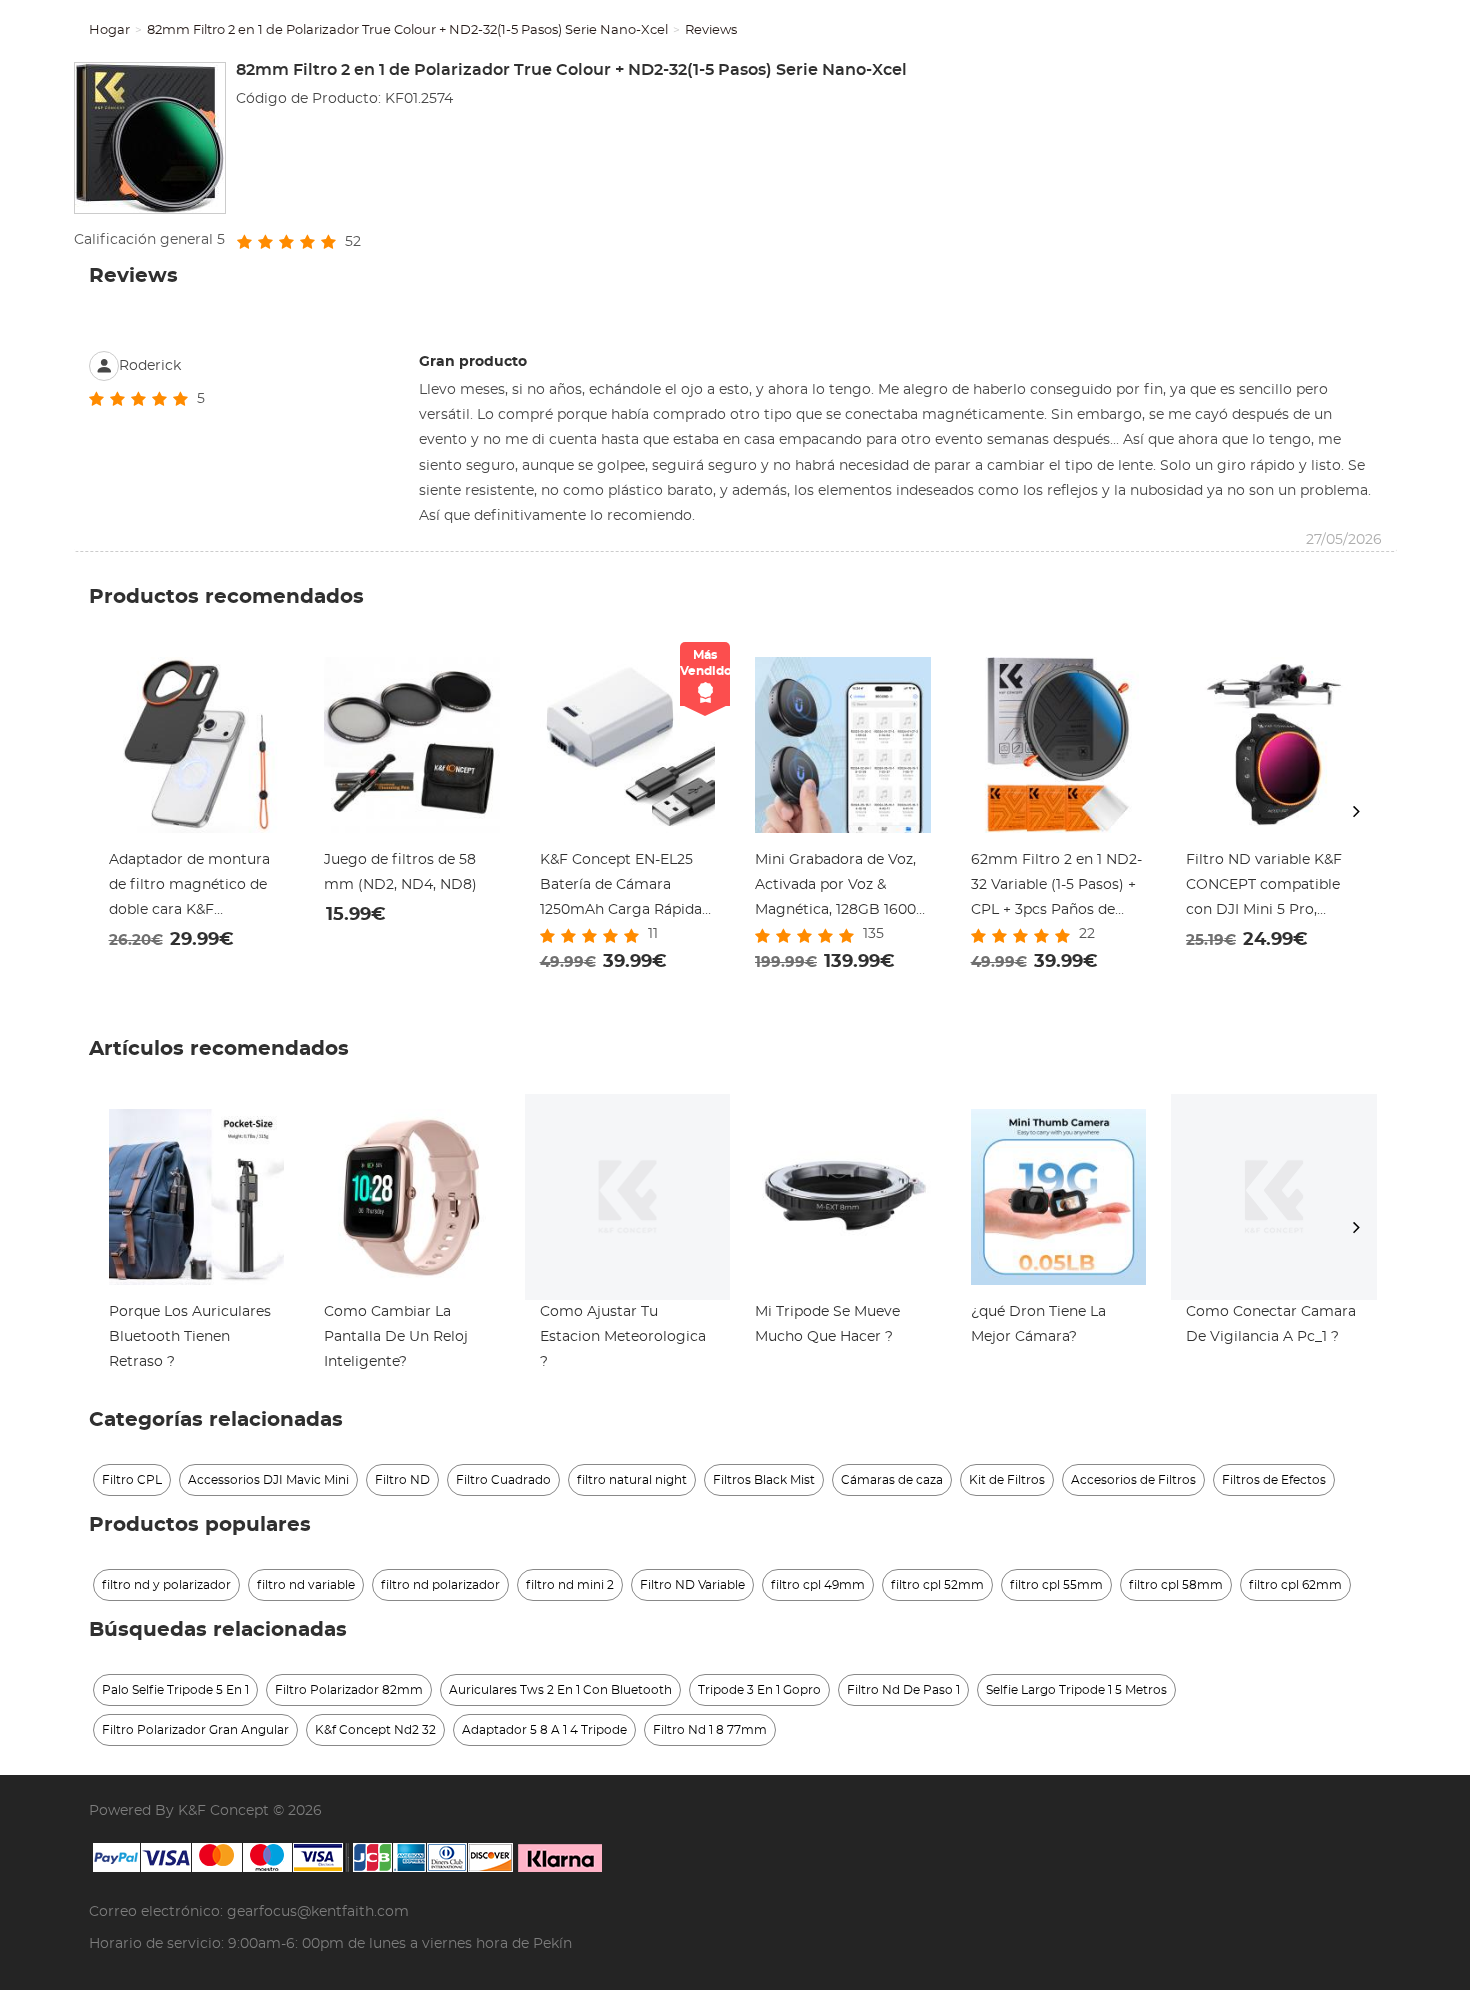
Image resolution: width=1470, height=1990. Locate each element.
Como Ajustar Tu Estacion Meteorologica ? (623, 1337)
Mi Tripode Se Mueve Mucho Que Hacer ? (827, 1324)
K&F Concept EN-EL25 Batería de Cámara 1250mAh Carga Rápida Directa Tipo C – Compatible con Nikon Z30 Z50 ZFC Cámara (621, 888)
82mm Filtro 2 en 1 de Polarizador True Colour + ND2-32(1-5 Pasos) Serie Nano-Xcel (407, 30)
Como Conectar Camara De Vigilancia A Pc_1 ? (1271, 1324)
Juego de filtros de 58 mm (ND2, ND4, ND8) (400, 872)
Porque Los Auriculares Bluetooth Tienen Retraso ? (190, 1337)
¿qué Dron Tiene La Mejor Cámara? (1038, 1324)
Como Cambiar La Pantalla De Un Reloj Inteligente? (396, 1337)
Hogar (109, 30)
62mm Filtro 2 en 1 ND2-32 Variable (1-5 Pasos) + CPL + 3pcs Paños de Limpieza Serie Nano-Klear (1056, 888)
